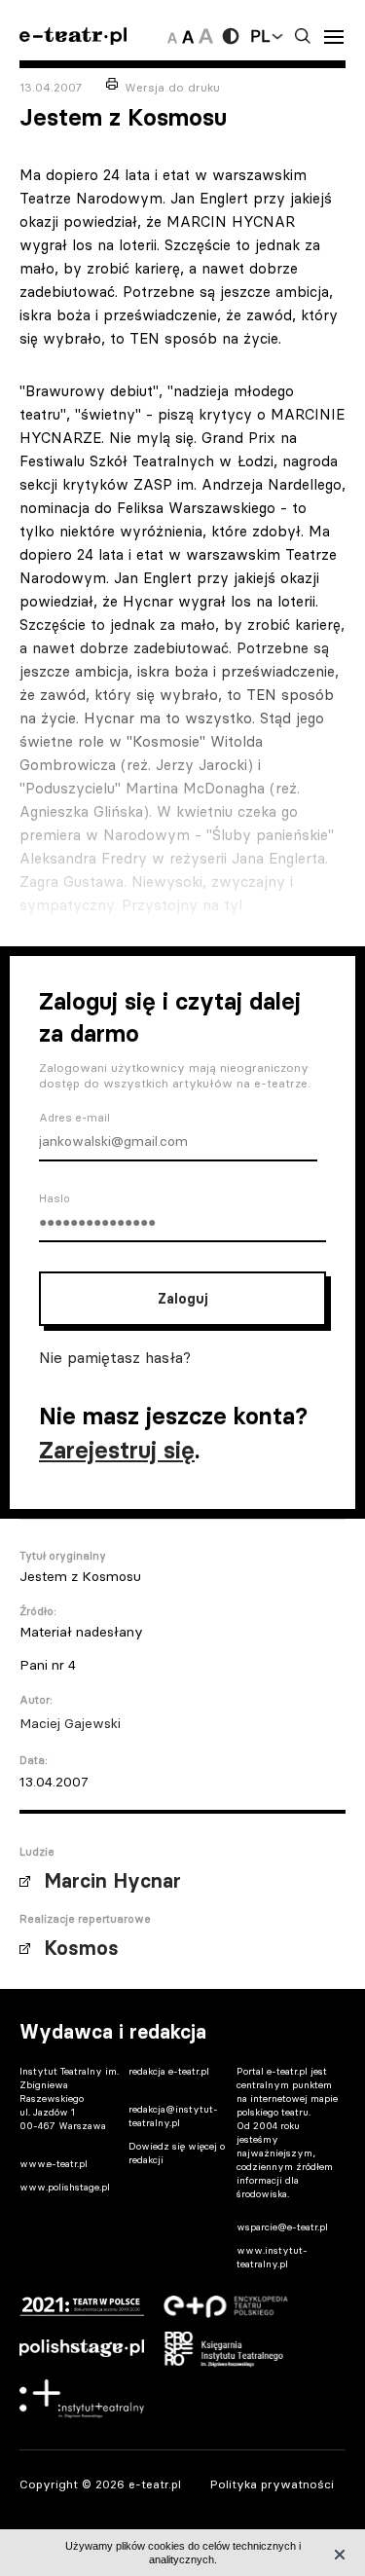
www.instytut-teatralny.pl (272, 2257)
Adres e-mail (74, 1118)
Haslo (55, 1198)
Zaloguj (182, 1299)
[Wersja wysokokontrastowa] (231, 36)
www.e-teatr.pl (54, 2164)
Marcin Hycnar (112, 1881)
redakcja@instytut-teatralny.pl (173, 2116)
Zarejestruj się (117, 1450)
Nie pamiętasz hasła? (115, 1357)
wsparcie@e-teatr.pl (282, 2227)
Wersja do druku (172, 87)
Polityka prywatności (272, 2484)
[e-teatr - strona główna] (73, 37)
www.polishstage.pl (65, 2187)
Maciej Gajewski (70, 1723)
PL (260, 36)
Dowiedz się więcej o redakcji (177, 2153)
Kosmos (81, 1948)
